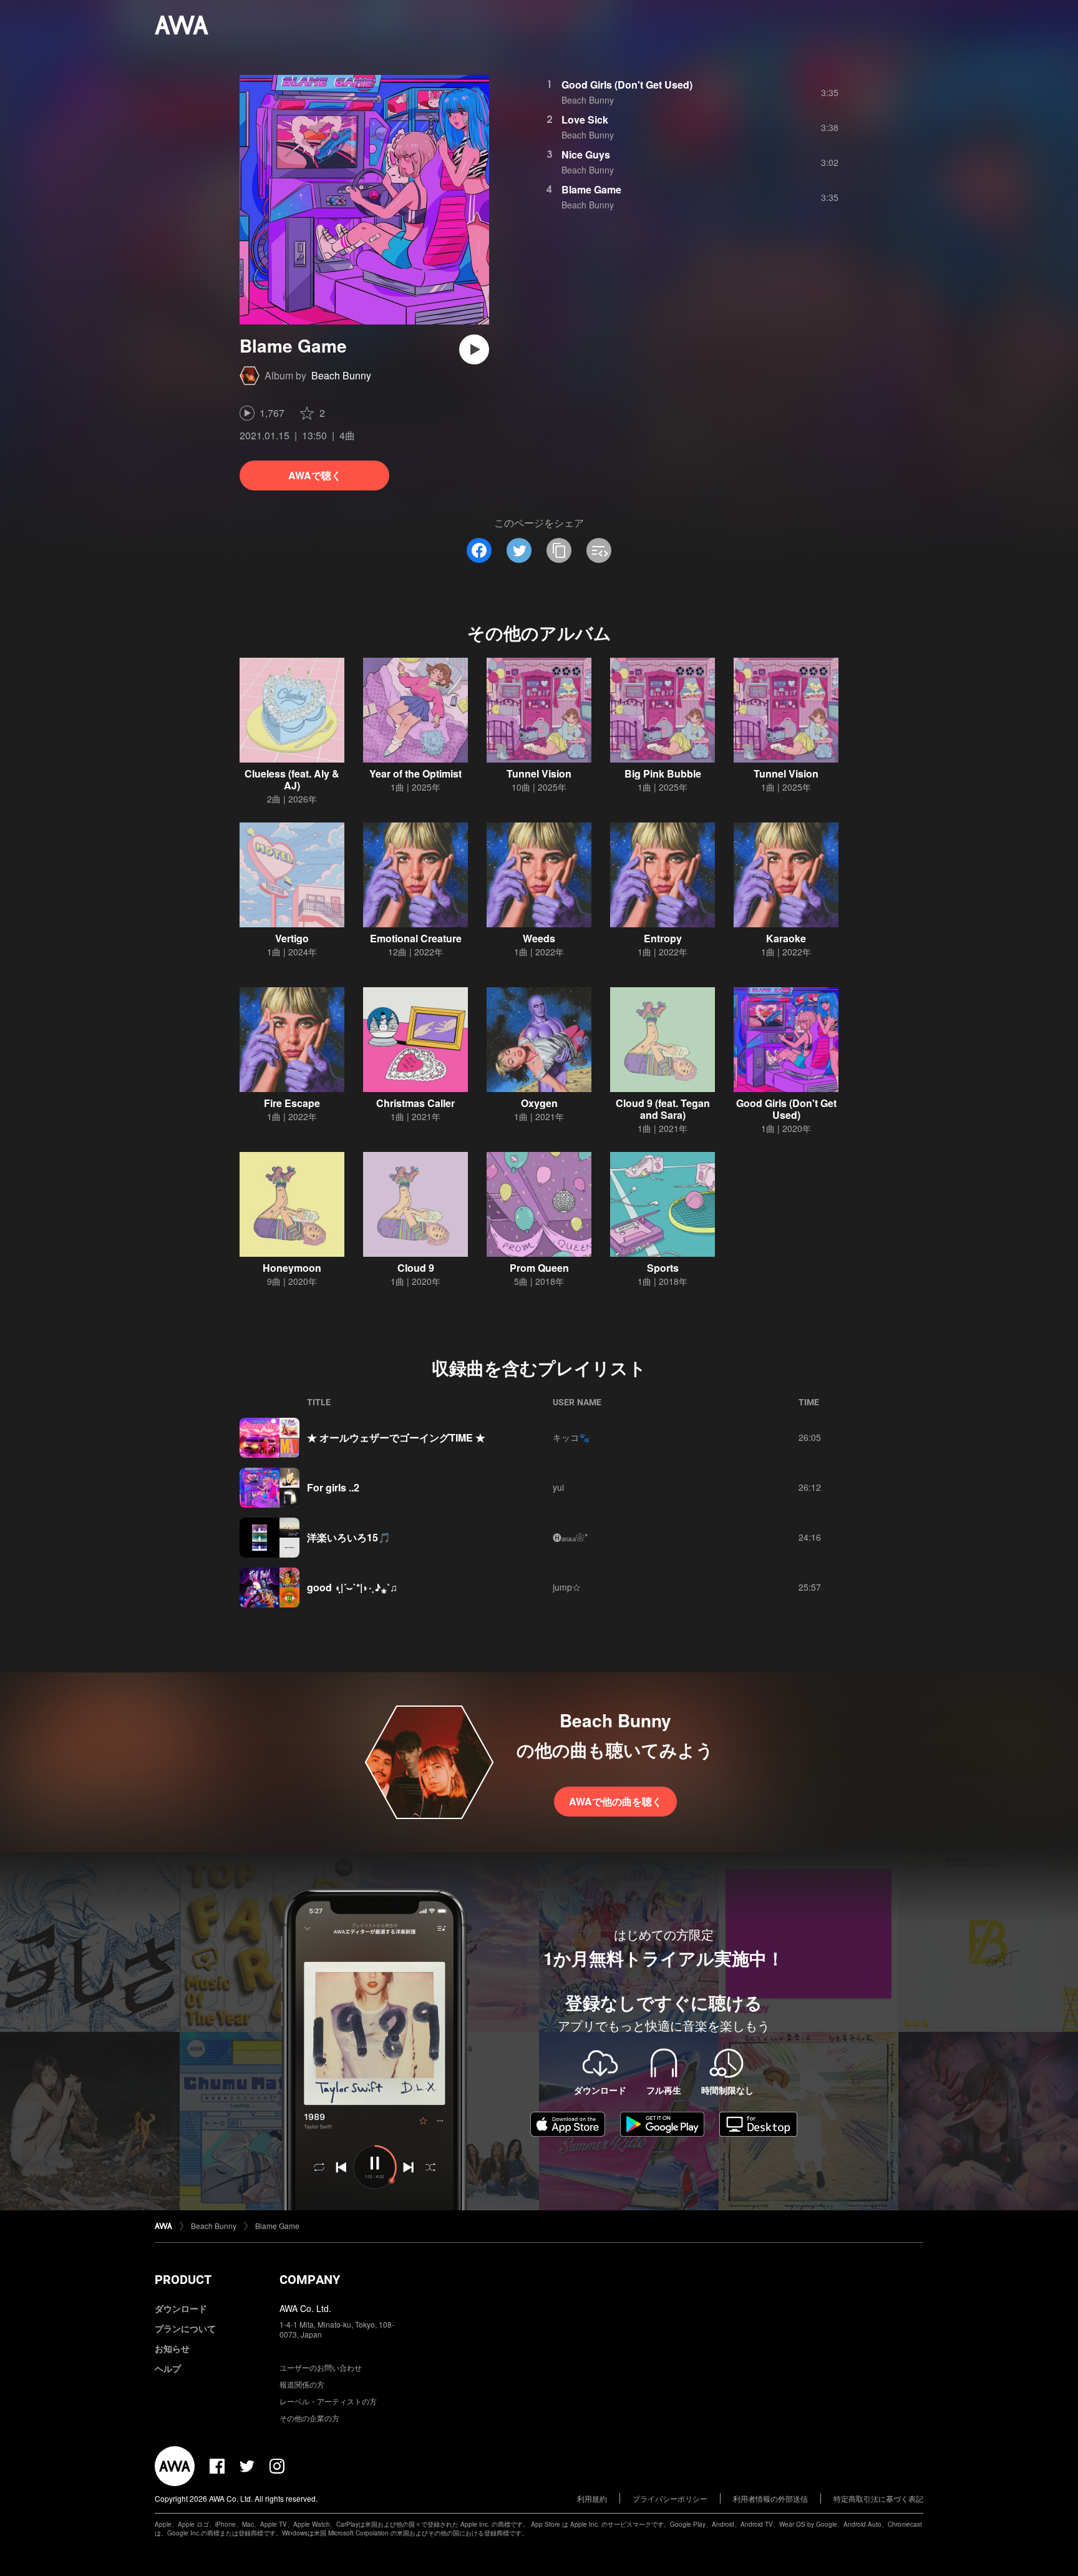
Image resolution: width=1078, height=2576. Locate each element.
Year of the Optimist (415, 773)
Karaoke (786, 938)
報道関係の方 (302, 2384)
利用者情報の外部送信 (770, 2498)
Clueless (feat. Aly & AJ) (292, 779)
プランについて (185, 2328)
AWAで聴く (315, 475)
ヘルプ (168, 2368)
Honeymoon (292, 1268)
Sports (663, 1268)
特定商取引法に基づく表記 (878, 2498)
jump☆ (567, 1587)
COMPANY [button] (310, 2280)
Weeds (539, 938)
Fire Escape (292, 1103)
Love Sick (585, 120)
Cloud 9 (416, 1268)
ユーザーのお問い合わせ (321, 2367)
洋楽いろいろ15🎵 (349, 1537)
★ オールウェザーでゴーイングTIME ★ (396, 1437)
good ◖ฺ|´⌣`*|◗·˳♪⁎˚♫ (352, 1587)
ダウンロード (181, 2308)
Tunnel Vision (539, 773)
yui (558, 1487)
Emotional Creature (416, 938)
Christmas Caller (415, 1103)
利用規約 (592, 2498)
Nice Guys (586, 154)
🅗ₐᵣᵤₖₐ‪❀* (570, 1537)
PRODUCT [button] (183, 2280)
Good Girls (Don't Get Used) (627, 85)
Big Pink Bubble (663, 773)
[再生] (474, 349)
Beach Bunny (341, 375)
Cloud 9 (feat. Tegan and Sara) (663, 1109)
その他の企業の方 (309, 2418)
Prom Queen (539, 1268)
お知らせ (172, 2348)
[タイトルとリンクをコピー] (559, 550)
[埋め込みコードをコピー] (599, 550)
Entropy (663, 938)
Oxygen (539, 1103)
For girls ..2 (333, 1487)
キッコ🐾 (571, 1437)
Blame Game (591, 189)
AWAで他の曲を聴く (615, 1801)
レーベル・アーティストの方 (328, 2401)
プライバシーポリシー (670, 2498)
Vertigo (292, 938)
